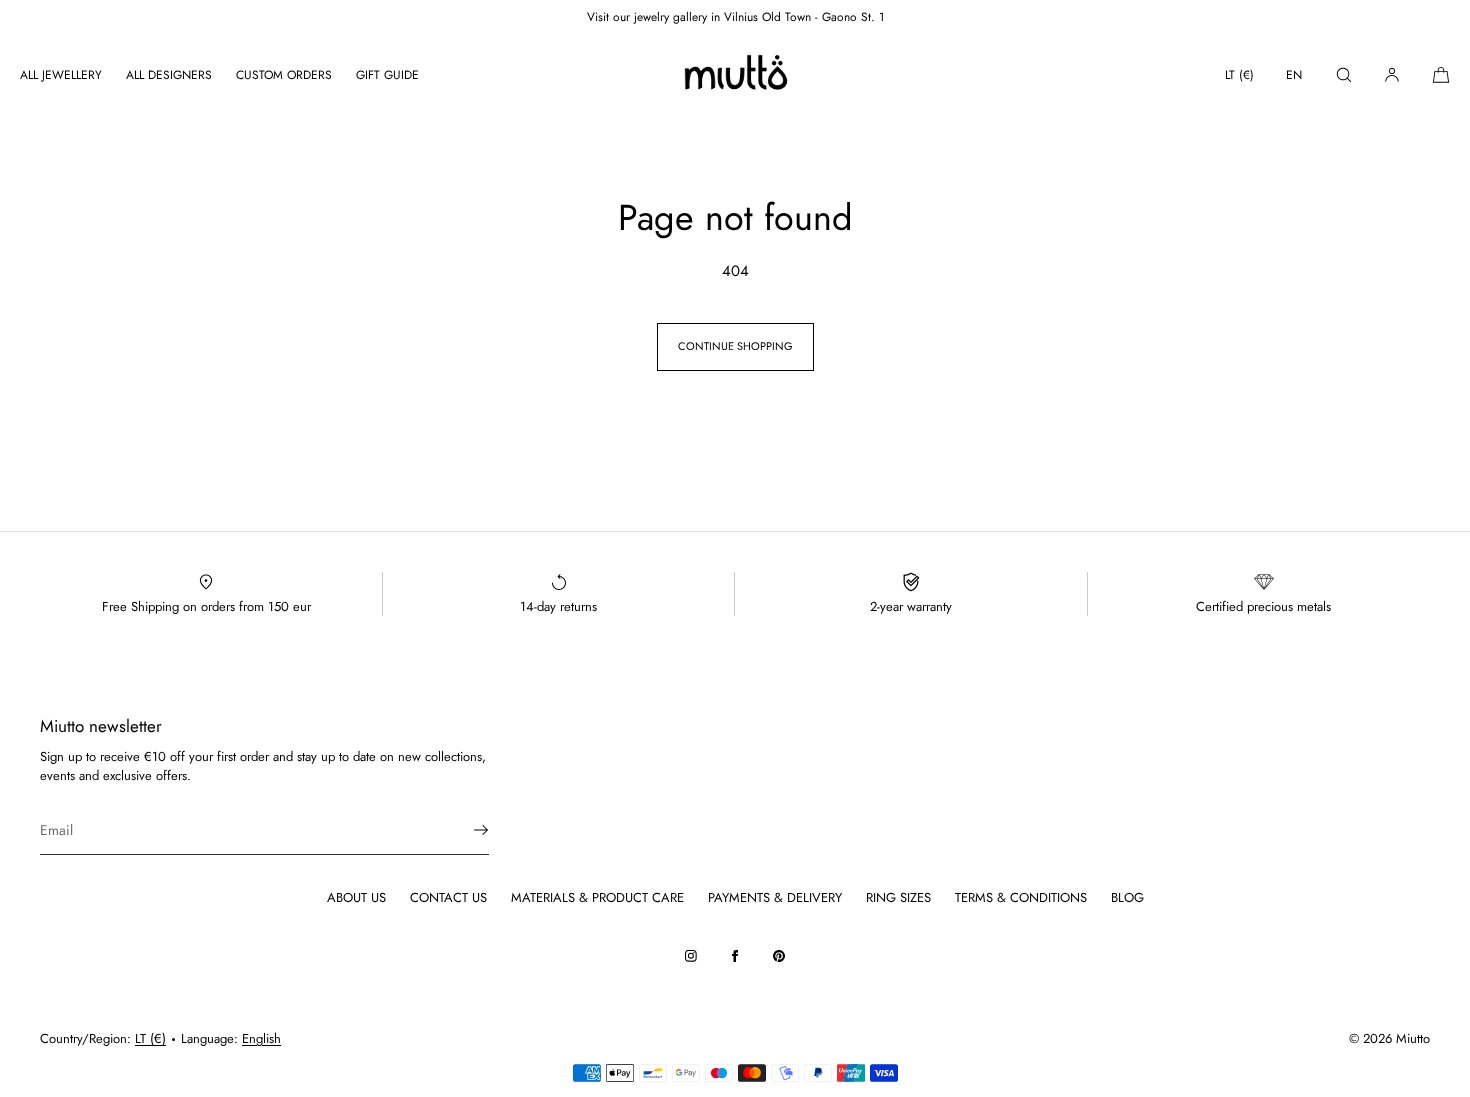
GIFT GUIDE (387, 75)
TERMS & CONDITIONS (1021, 897)
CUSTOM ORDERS (284, 75)
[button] (1344, 74)
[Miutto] (735, 75)
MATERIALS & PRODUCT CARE (597, 897)
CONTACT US (448, 897)
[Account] (1392, 74)
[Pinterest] (779, 956)
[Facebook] (735, 956)
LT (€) (1239, 75)
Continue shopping (735, 346)
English (261, 1038)
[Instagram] (691, 956)
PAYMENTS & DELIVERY (775, 897)
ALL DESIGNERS (169, 75)
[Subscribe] (464, 830)
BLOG (1127, 897)
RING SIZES (898, 897)
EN (1294, 75)
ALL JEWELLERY (61, 75)
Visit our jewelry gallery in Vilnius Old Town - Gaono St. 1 (735, 17)
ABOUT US (356, 897)
